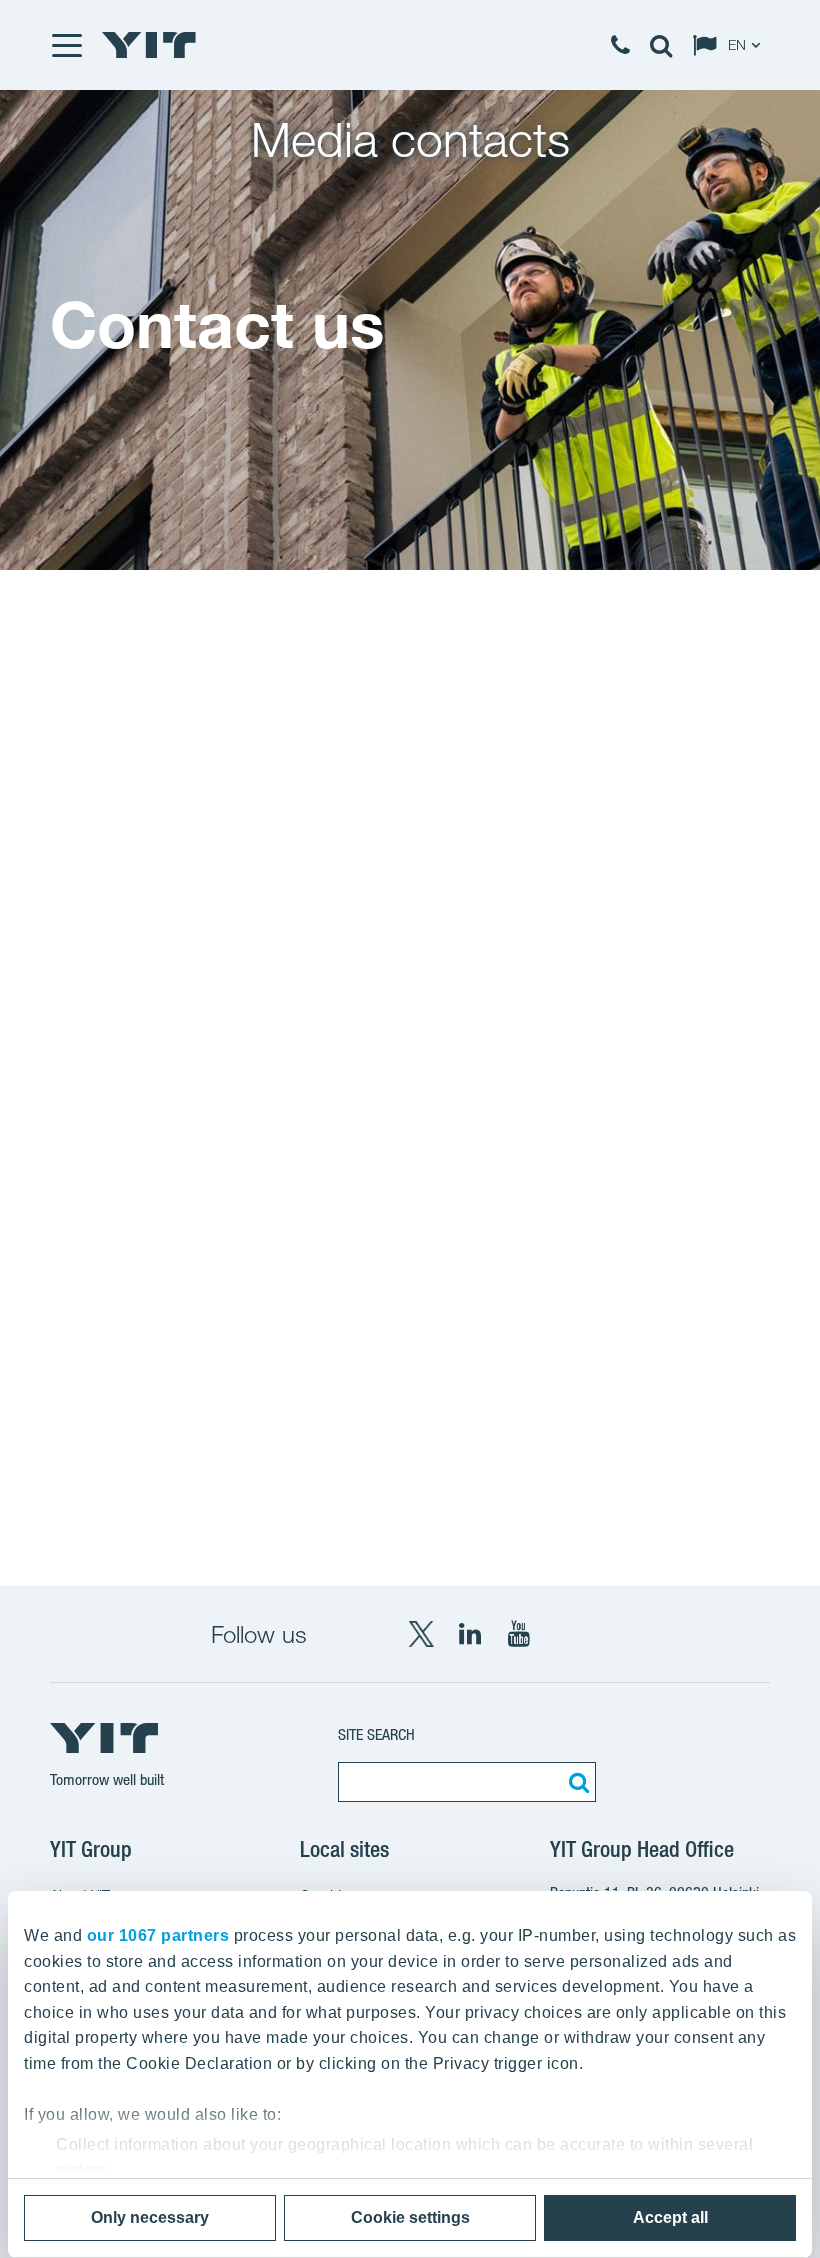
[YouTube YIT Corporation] (519, 1634)
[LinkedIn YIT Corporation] (470, 1634)
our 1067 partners (158, 1935)
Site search (376, 1734)
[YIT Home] (149, 45)
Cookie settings (410, 2217)
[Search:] (576, 1782)
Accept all (670, 2217)
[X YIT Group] (421, 1634)
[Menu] (66, 45)
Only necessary (150, 2217)
